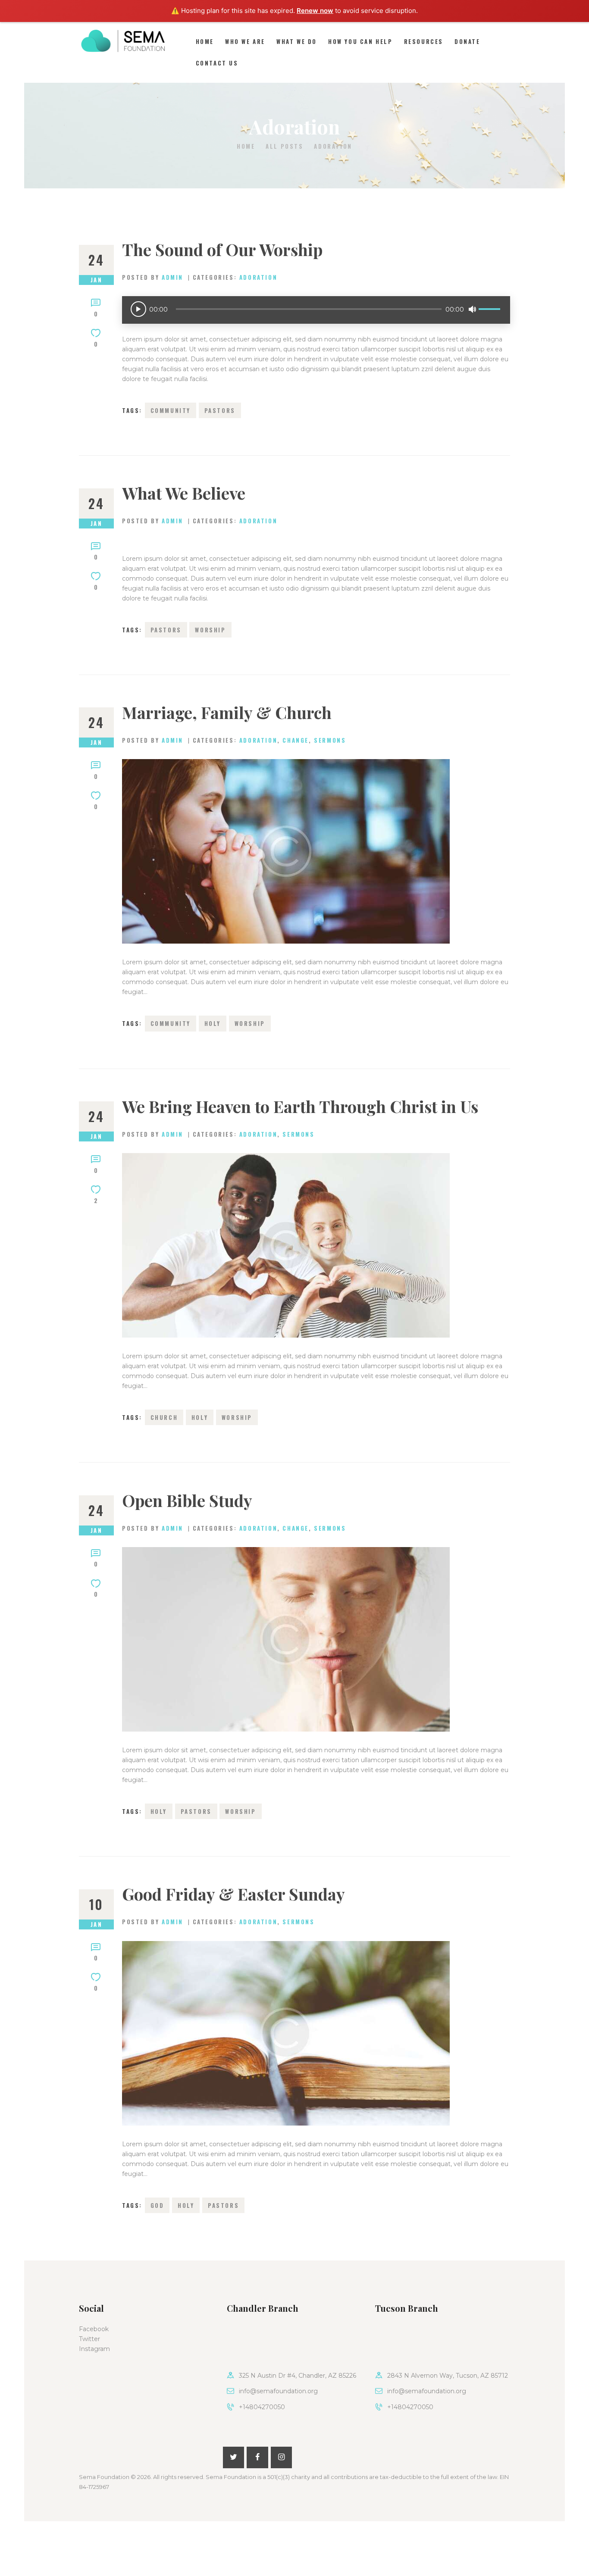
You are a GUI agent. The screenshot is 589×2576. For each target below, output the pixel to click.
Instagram (94, 2349)
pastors (220, 410)
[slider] (491, 303)
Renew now (315, 11)
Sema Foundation (104, 2477)
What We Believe (184, 493)
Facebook (94, 2329)
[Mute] (472, 309)
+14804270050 (262, 2407)
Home (246, 146)
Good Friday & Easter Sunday (233, 1894)
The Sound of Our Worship (222, 250)
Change (296, 740)
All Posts (284, 146)
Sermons (330, 740)
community (171, 410)
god (157, 2205)
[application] (316, 310)
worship (210, 630)
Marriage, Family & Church (227, 713)
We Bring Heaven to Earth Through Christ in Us (300, 1107)
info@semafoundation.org (278, 2391)
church (164, 1417)
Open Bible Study (187, 1501)
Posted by (153, 277)
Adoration (258, 277)
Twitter (89, 2339)
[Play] (138, 309)
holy (213, 1023)
